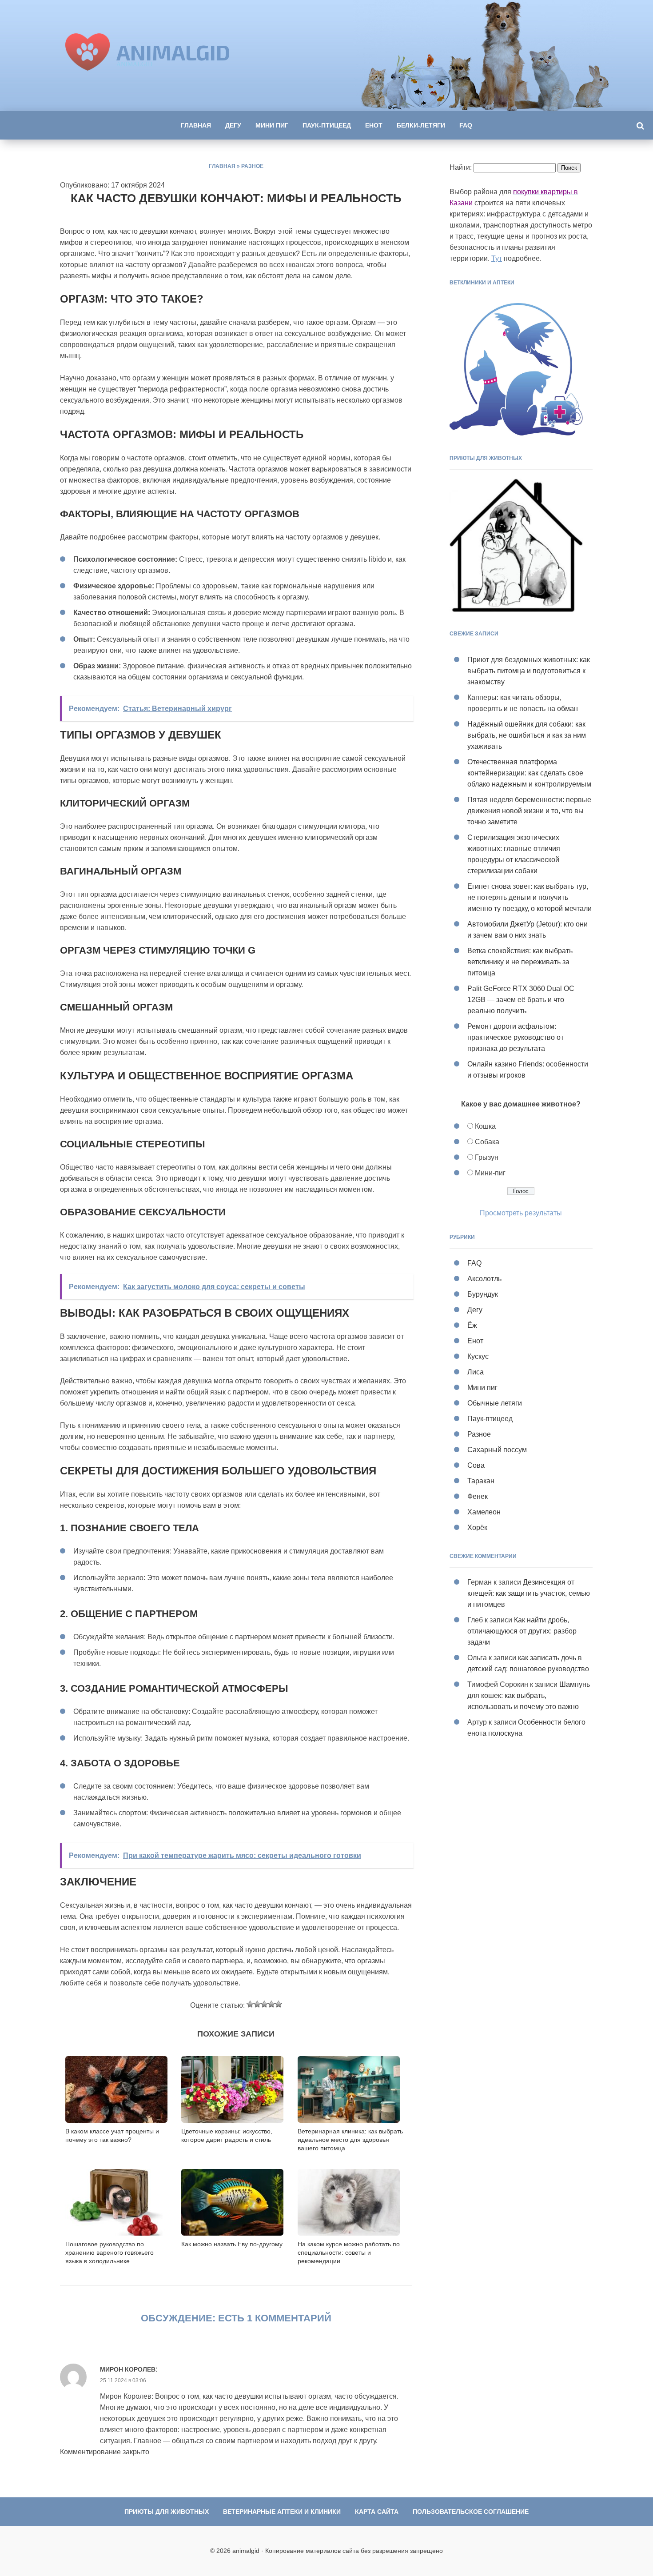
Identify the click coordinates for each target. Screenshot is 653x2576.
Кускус (478, 1356)
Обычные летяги (495, 1403)
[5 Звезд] (279, 2004)
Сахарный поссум (497, 1450)
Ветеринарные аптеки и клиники (282, 2512)
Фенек (478, 1496)
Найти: (461, 167)
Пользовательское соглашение (471, 2512)
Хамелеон (484, 1512)
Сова (476, 1465)
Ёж (472, 1325)
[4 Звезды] (271, 2004)
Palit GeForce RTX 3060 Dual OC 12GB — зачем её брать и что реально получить (521, 1000)
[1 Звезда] (250, 2004)
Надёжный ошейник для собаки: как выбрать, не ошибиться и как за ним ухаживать (527, 735)
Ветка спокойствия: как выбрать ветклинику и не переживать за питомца (520, 962)
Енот (374, 125)
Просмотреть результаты (521, 1213)
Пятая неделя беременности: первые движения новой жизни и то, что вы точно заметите (529, 811)
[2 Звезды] (257, 2004)
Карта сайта (377, 2512)
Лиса (476, 1372)
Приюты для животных (167, 2512)
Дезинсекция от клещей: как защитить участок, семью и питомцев (529, 1593)
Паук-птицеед (327, 125)
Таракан (481, 1481)
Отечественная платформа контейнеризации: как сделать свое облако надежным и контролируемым (529, 773)
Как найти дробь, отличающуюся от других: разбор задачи (522, 1631)
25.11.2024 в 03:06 (123, 2380)
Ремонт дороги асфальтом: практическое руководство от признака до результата (516, 1037)
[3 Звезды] (264, 2004)
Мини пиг (272, 125)
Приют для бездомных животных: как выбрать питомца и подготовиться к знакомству (529, 671)
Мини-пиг (490, 1173)
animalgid (173, 52)
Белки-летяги (421, 125)
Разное (252, 166)
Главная (196, 125)
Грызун (487, 1157)
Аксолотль (484, 1279)
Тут (497, 258)
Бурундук (483, 1294)
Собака (487, 1142)
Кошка (485, 1126)
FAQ (466, 125)
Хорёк (477, 1528)
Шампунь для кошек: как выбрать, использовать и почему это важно (529, 1695)
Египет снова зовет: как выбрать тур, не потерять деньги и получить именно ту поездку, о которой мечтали (530, 897)
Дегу (233, 125)
